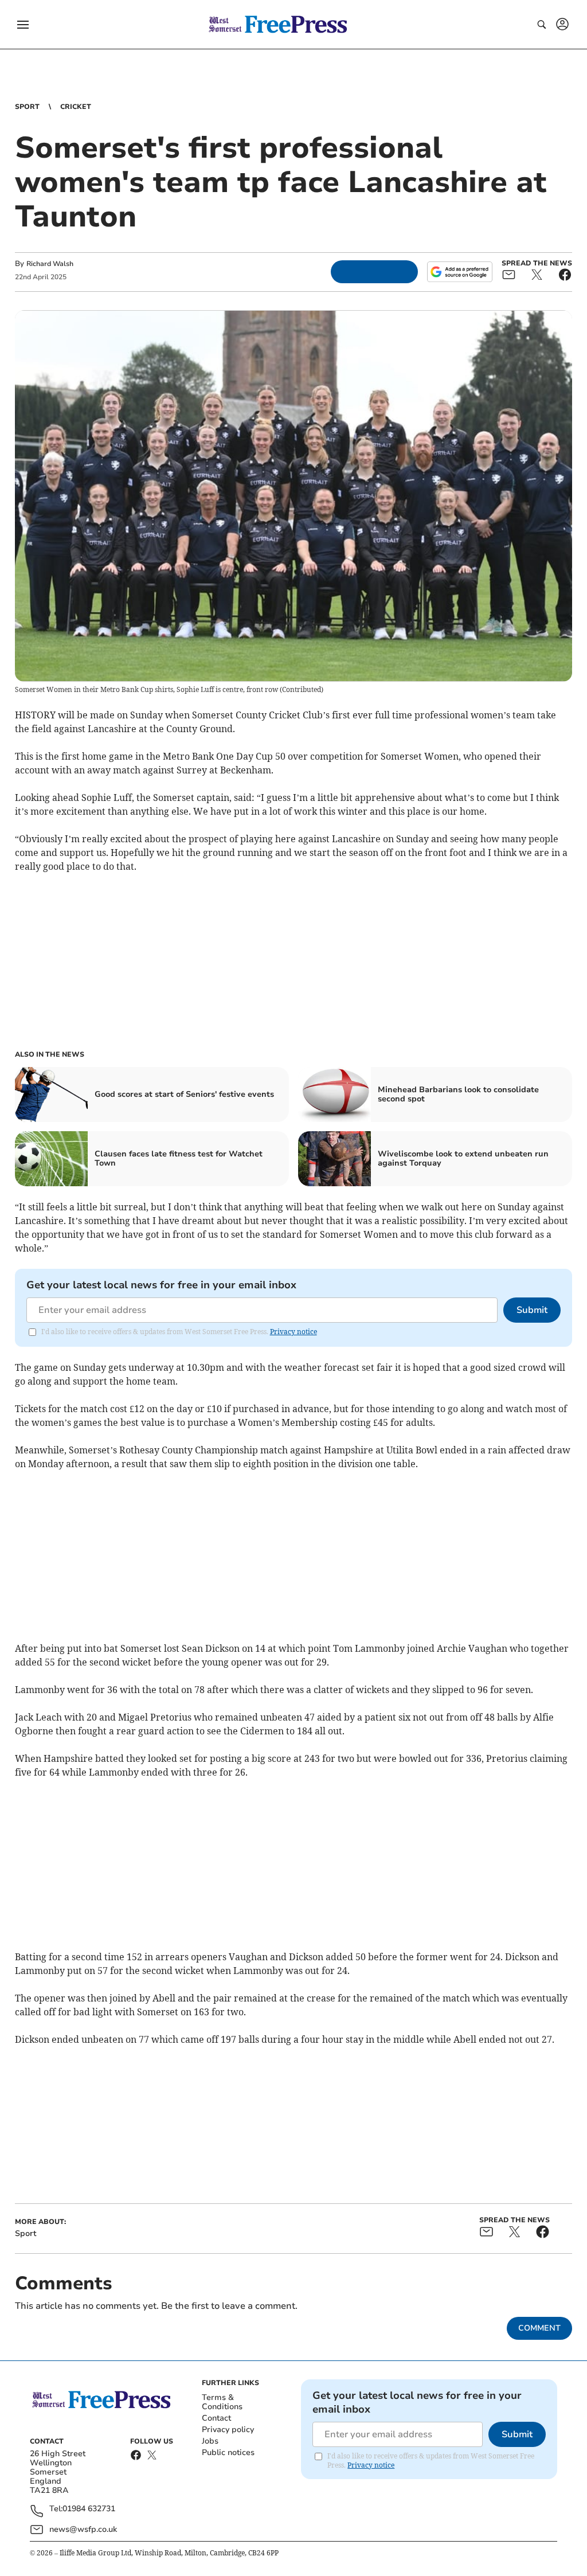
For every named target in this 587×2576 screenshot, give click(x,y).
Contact (216, 2418)
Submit (532, 1310)
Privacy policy (228, 2430)
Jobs (210, 2441)
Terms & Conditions (222, 2402)
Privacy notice (293, 1332)
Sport (27, 107)
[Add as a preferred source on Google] (460, 272)
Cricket (76, 107)
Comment (539, 2328)
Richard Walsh (50, 264)
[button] (23, 25)
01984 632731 (89, 2509)
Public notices (228, 2452)
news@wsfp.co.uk (83, 2529)
